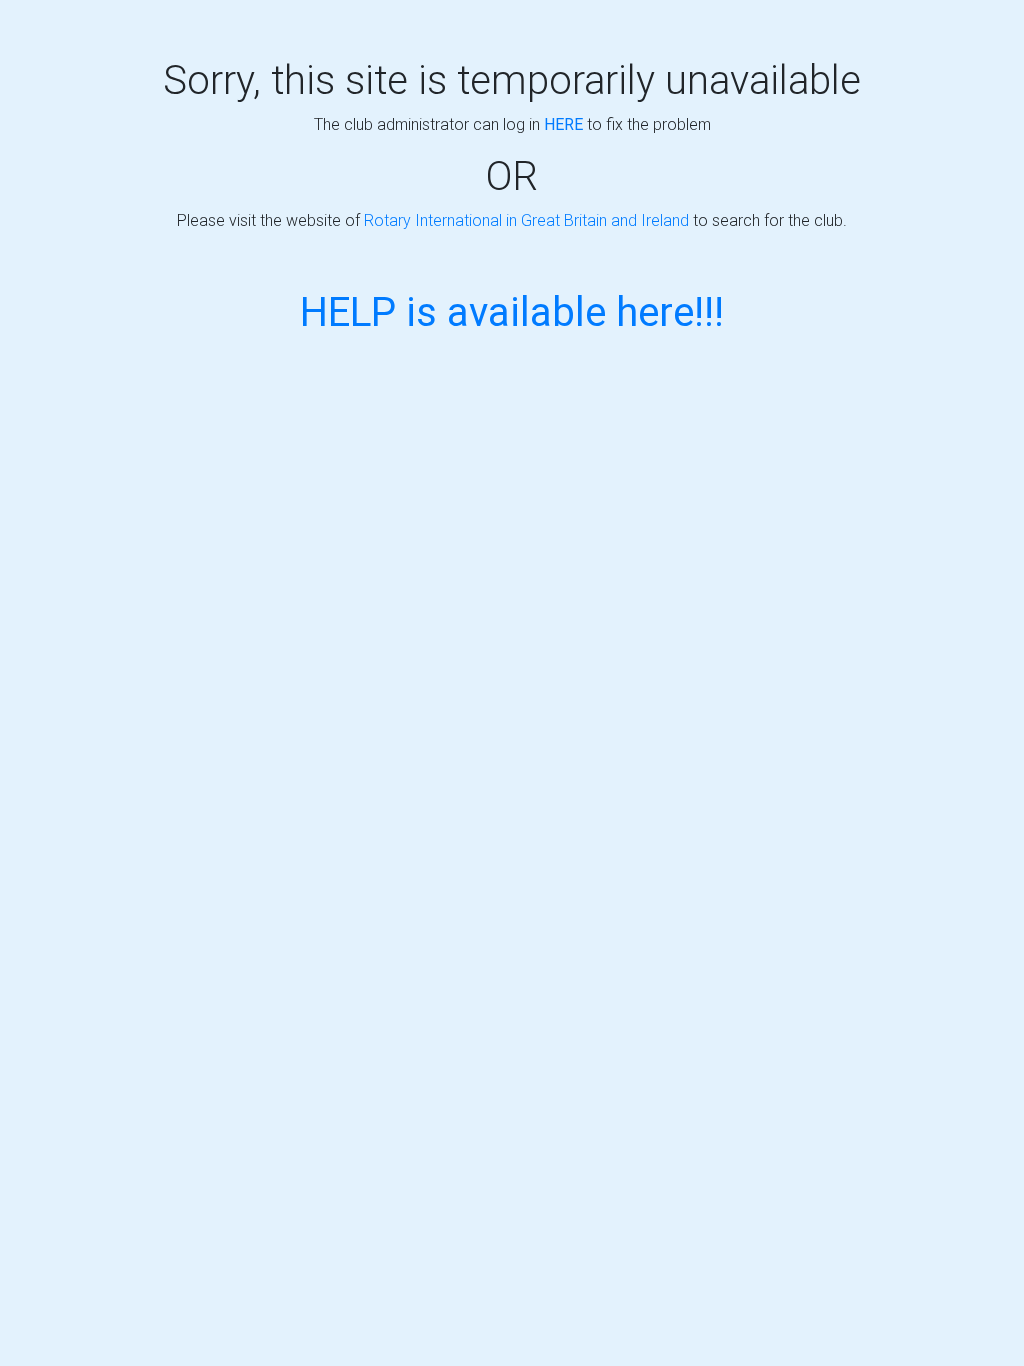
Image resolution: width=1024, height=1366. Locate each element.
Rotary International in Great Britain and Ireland (526, 220)
